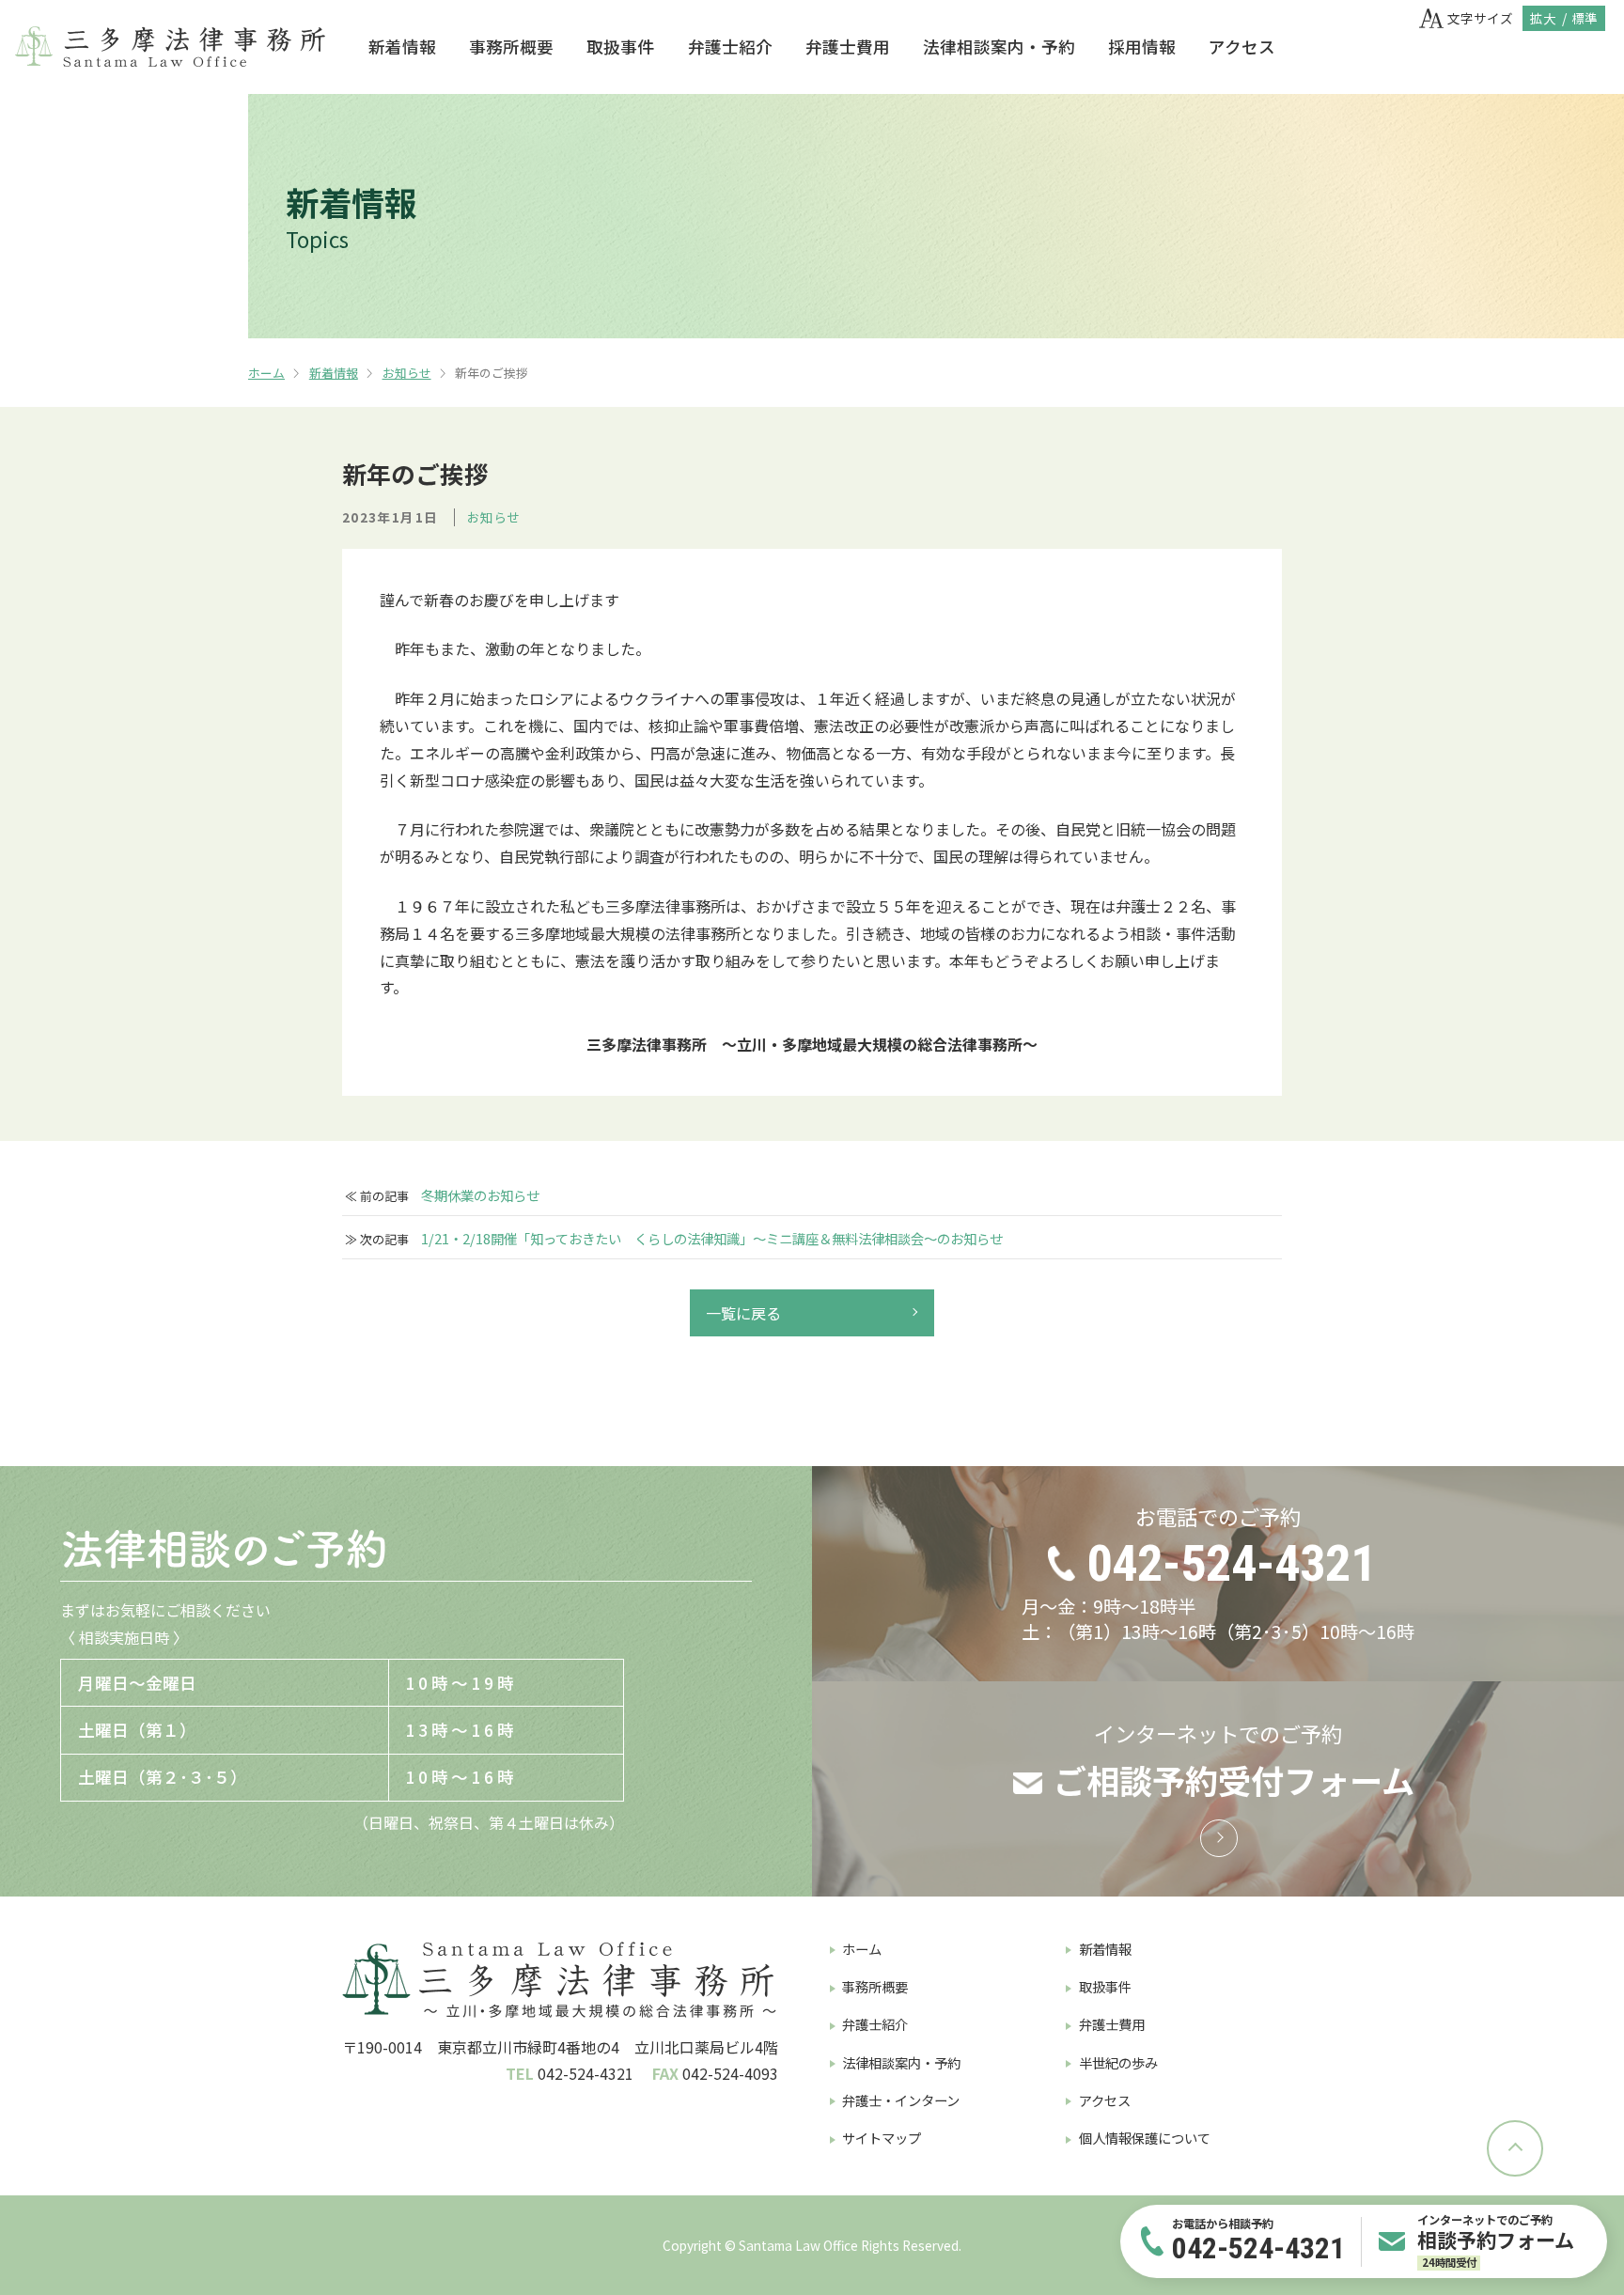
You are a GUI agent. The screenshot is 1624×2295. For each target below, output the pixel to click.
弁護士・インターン (901, 2100)
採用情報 (1142, 47)
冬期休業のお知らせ (480, 1195)
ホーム (266, 373)
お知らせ (407, 373)
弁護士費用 (848, 47)
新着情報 (402, 47)
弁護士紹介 (730, 47)
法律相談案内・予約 (999, 47)
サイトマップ (882, 2138)
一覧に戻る (743, 1313)
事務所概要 (511, 47)
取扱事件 (620, 47)
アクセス (1242, 47)
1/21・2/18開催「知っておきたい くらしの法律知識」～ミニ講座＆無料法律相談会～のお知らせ (712, 1239)
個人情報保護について (1145, 2138)
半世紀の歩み (1118, 2062)
